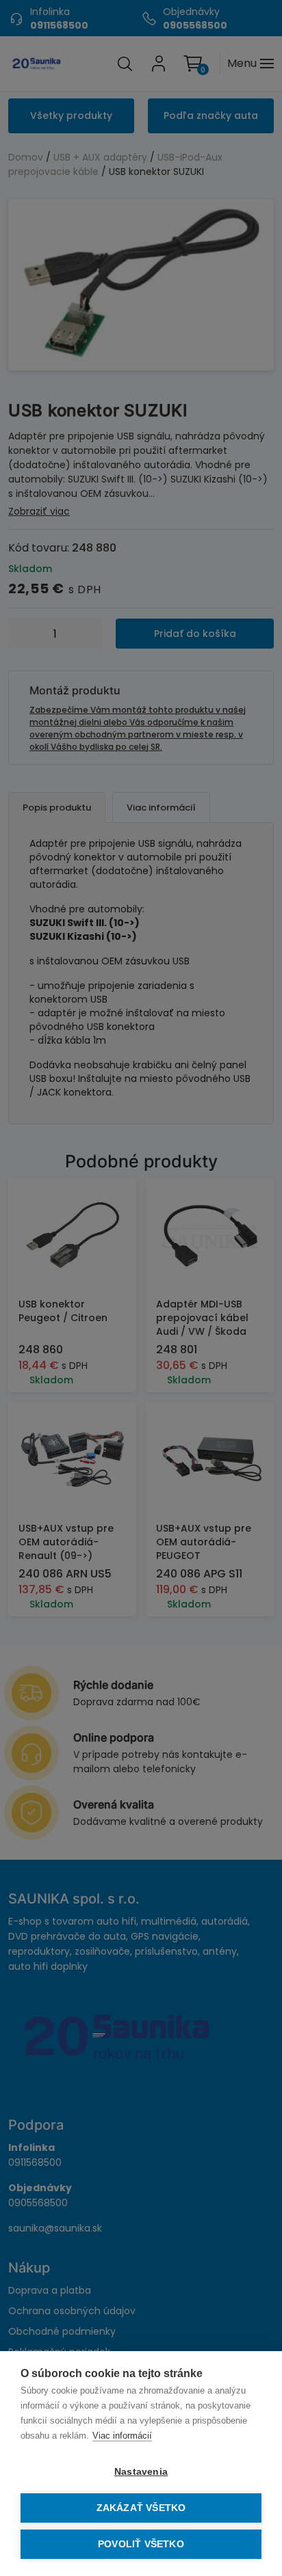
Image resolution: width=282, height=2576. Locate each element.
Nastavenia (141, 2472)
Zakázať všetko (141, 2508)
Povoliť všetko (141, 2544)
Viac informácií (122, 2436)
